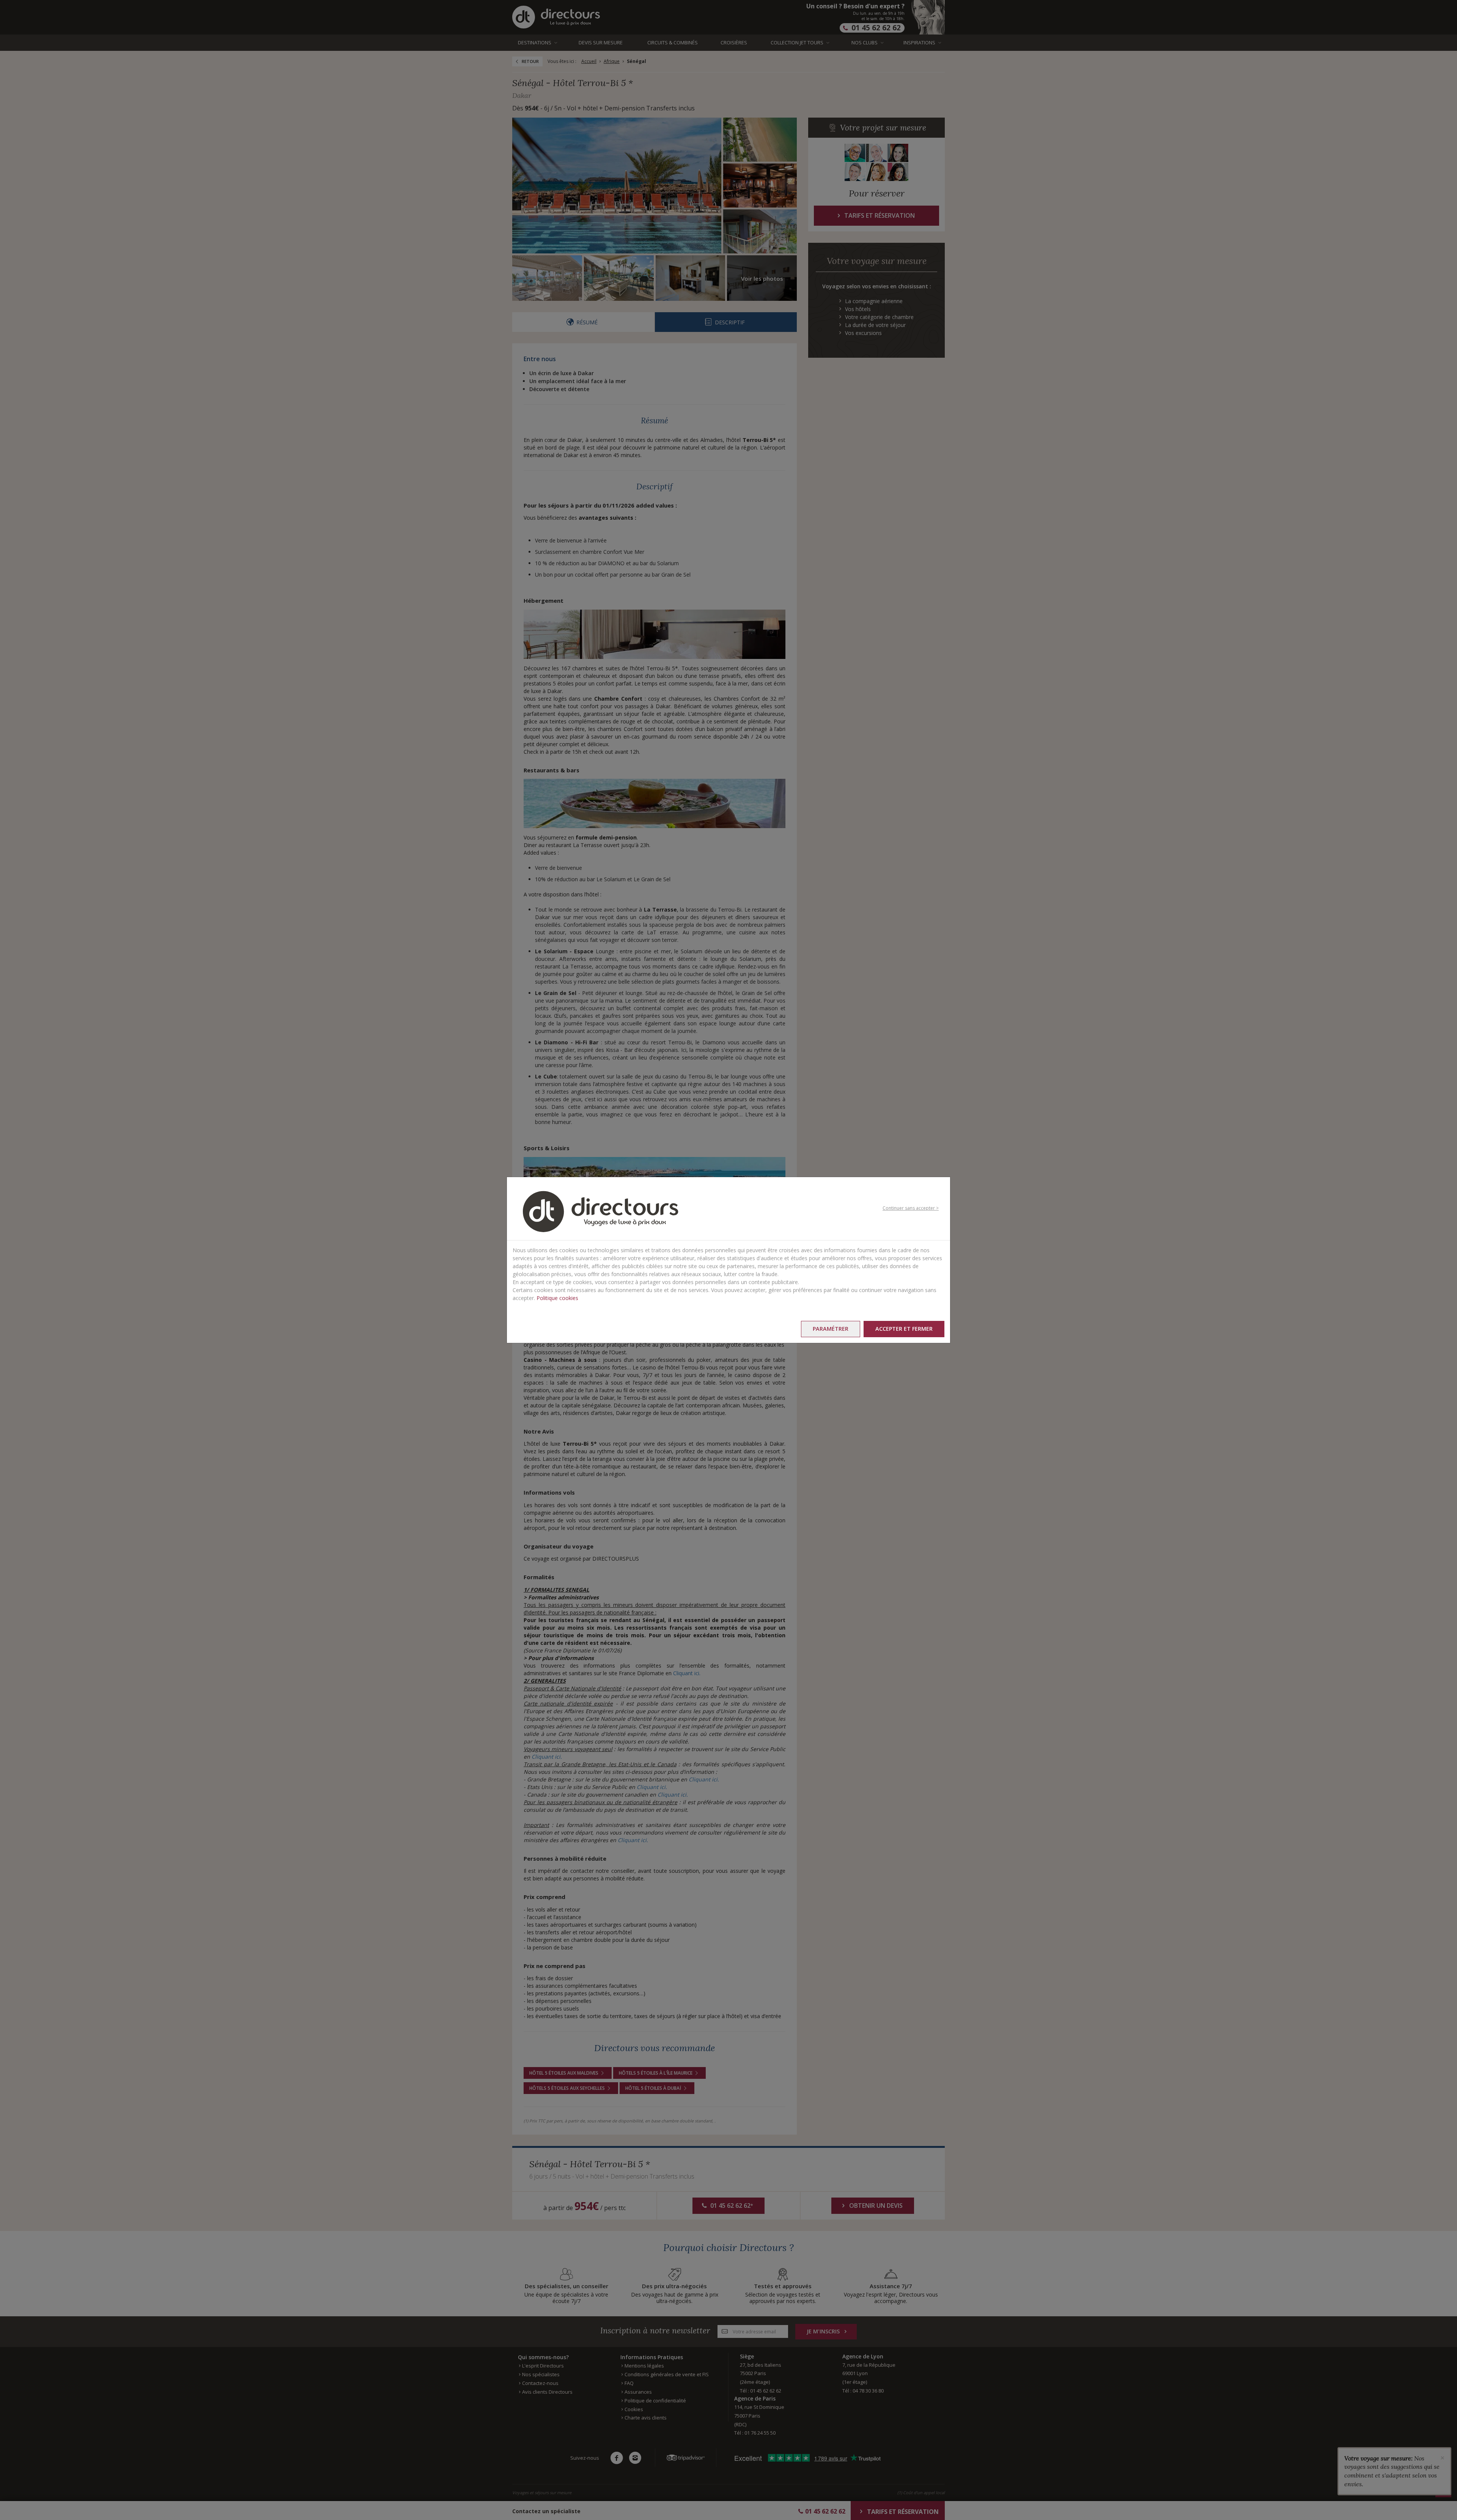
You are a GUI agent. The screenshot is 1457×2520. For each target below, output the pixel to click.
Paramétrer (831, 1329)
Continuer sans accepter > (911, 1208)
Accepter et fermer (904, 1329)
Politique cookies (557, 1298)
